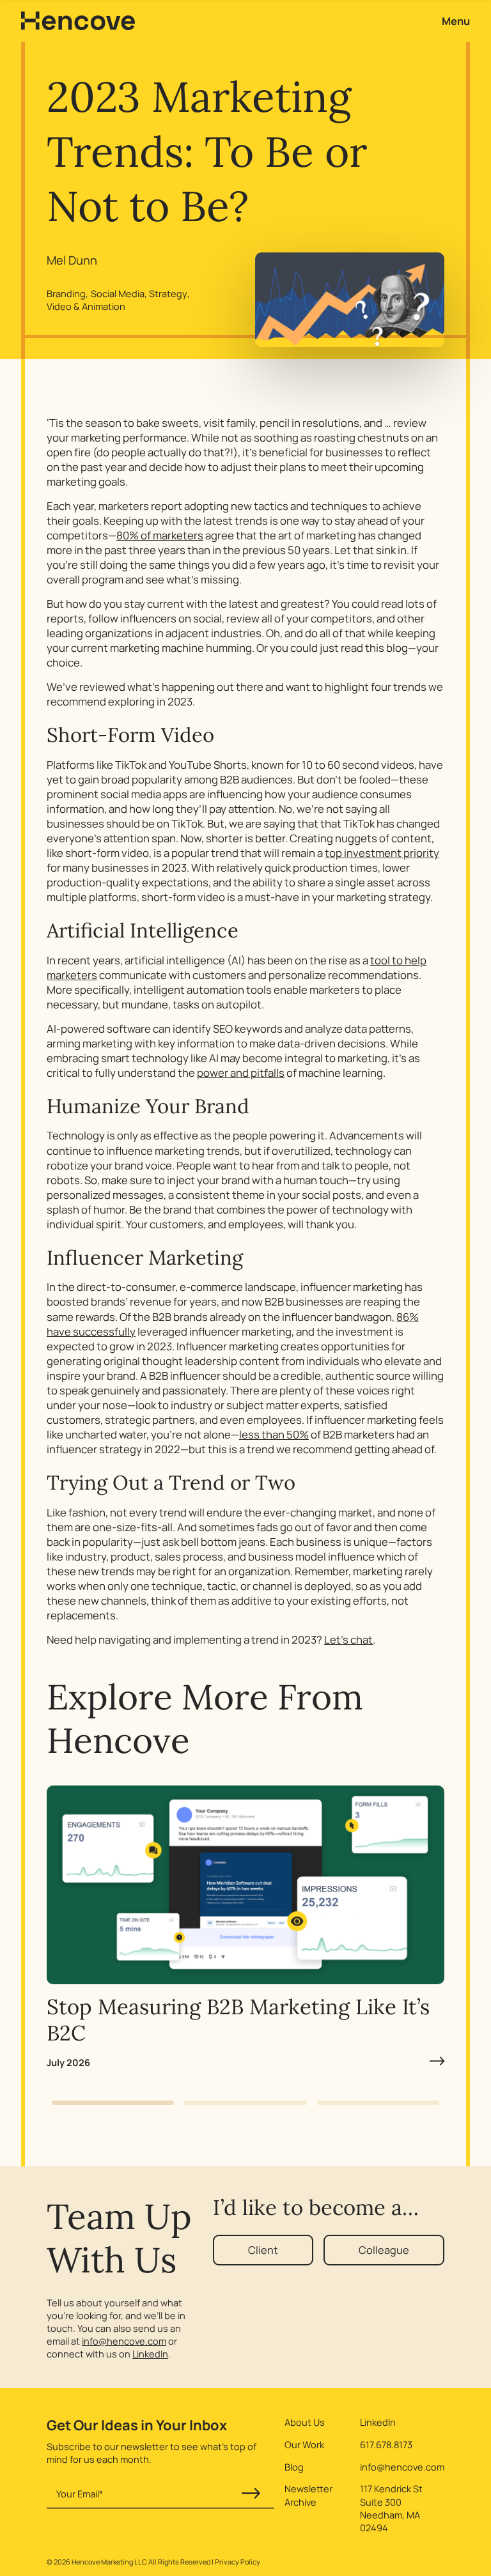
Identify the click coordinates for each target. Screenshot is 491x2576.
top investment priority (382, 853)
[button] (113, 2103)
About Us (305, 2422)
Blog (294, 2467)
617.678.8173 (386, 2444)
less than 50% (274, 1434)
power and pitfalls (241, 1073)
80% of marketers (160, 535)
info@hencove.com (124, 2341)
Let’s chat (348, 1639)
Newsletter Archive (308, 2495)
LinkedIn (150, 2354)
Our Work (304, 2444)
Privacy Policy (238, 2562)
